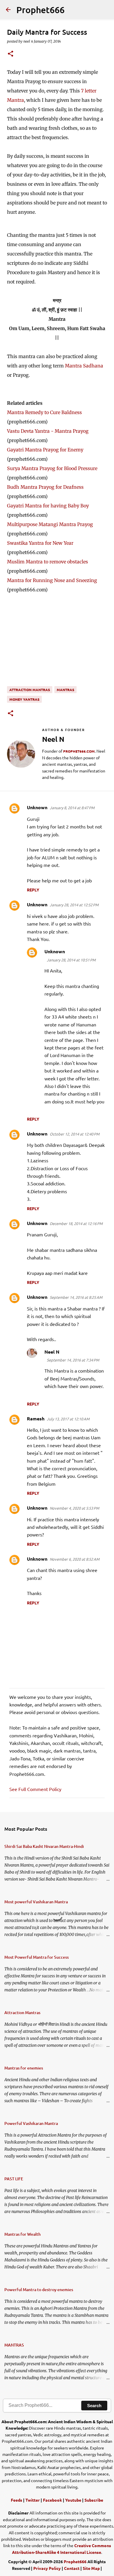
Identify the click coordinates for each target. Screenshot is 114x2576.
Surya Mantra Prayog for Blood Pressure (52, 468)
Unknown (37, 807)
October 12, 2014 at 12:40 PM (75, 1134)
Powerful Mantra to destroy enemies (39, 2290)
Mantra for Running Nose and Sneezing (52, 580)
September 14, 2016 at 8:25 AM (76, 1297)
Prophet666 (40, 10)
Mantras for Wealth (23, 2234)
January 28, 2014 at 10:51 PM (71, 960)
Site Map (91, 2568)
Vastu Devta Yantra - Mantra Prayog (48, 431)
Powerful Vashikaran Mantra (31, 2123)
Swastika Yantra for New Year (40, 543)
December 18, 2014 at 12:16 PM (76, 1223)
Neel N (52, 1352)
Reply (33, 890)
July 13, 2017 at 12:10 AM (68, 1419)
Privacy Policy (47, 2568)
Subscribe (94, 2500)
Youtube (73, 2500)
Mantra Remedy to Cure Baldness (44, 412)
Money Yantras (24, 699)
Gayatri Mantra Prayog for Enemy (45, 450)
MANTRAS (65, 690)
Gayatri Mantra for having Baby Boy (48, 506)
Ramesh (36, 1418)
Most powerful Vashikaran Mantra (36, 1902)
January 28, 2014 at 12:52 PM (74, 905)
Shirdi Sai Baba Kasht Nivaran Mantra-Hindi (44, 1846)
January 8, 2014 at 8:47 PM (72, 808)
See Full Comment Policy (35, 1789)
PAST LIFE (14, 2179)
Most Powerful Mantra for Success (37, 1957)
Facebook (52, 2500)
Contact (72, 2568)
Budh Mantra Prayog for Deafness (45, 487)
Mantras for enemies (24, 2068)
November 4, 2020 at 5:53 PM (74, 1508)
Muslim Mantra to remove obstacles (47, 562)
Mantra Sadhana (84, 366)
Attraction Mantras (30, 690)
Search (94, 2406)
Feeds (17, 2500)
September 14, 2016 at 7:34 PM (73, 1360)
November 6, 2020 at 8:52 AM (75, 1559)
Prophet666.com (79, 751)
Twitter (33, 2500)
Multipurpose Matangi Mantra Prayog (50, 524)
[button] (11, 54)
